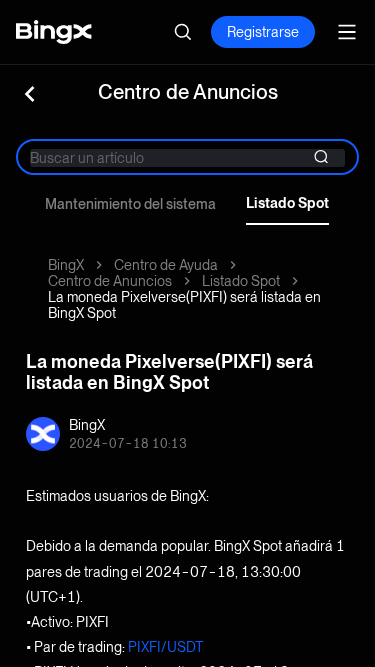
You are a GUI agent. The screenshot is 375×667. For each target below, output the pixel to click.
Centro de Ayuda (166, 265)
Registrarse (263, 32)
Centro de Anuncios (110, 281)
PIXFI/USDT (166, 647)
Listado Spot (287, 203)
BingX (66, 265)
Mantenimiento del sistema (130, 204)
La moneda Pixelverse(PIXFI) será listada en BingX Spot (184, 305)
